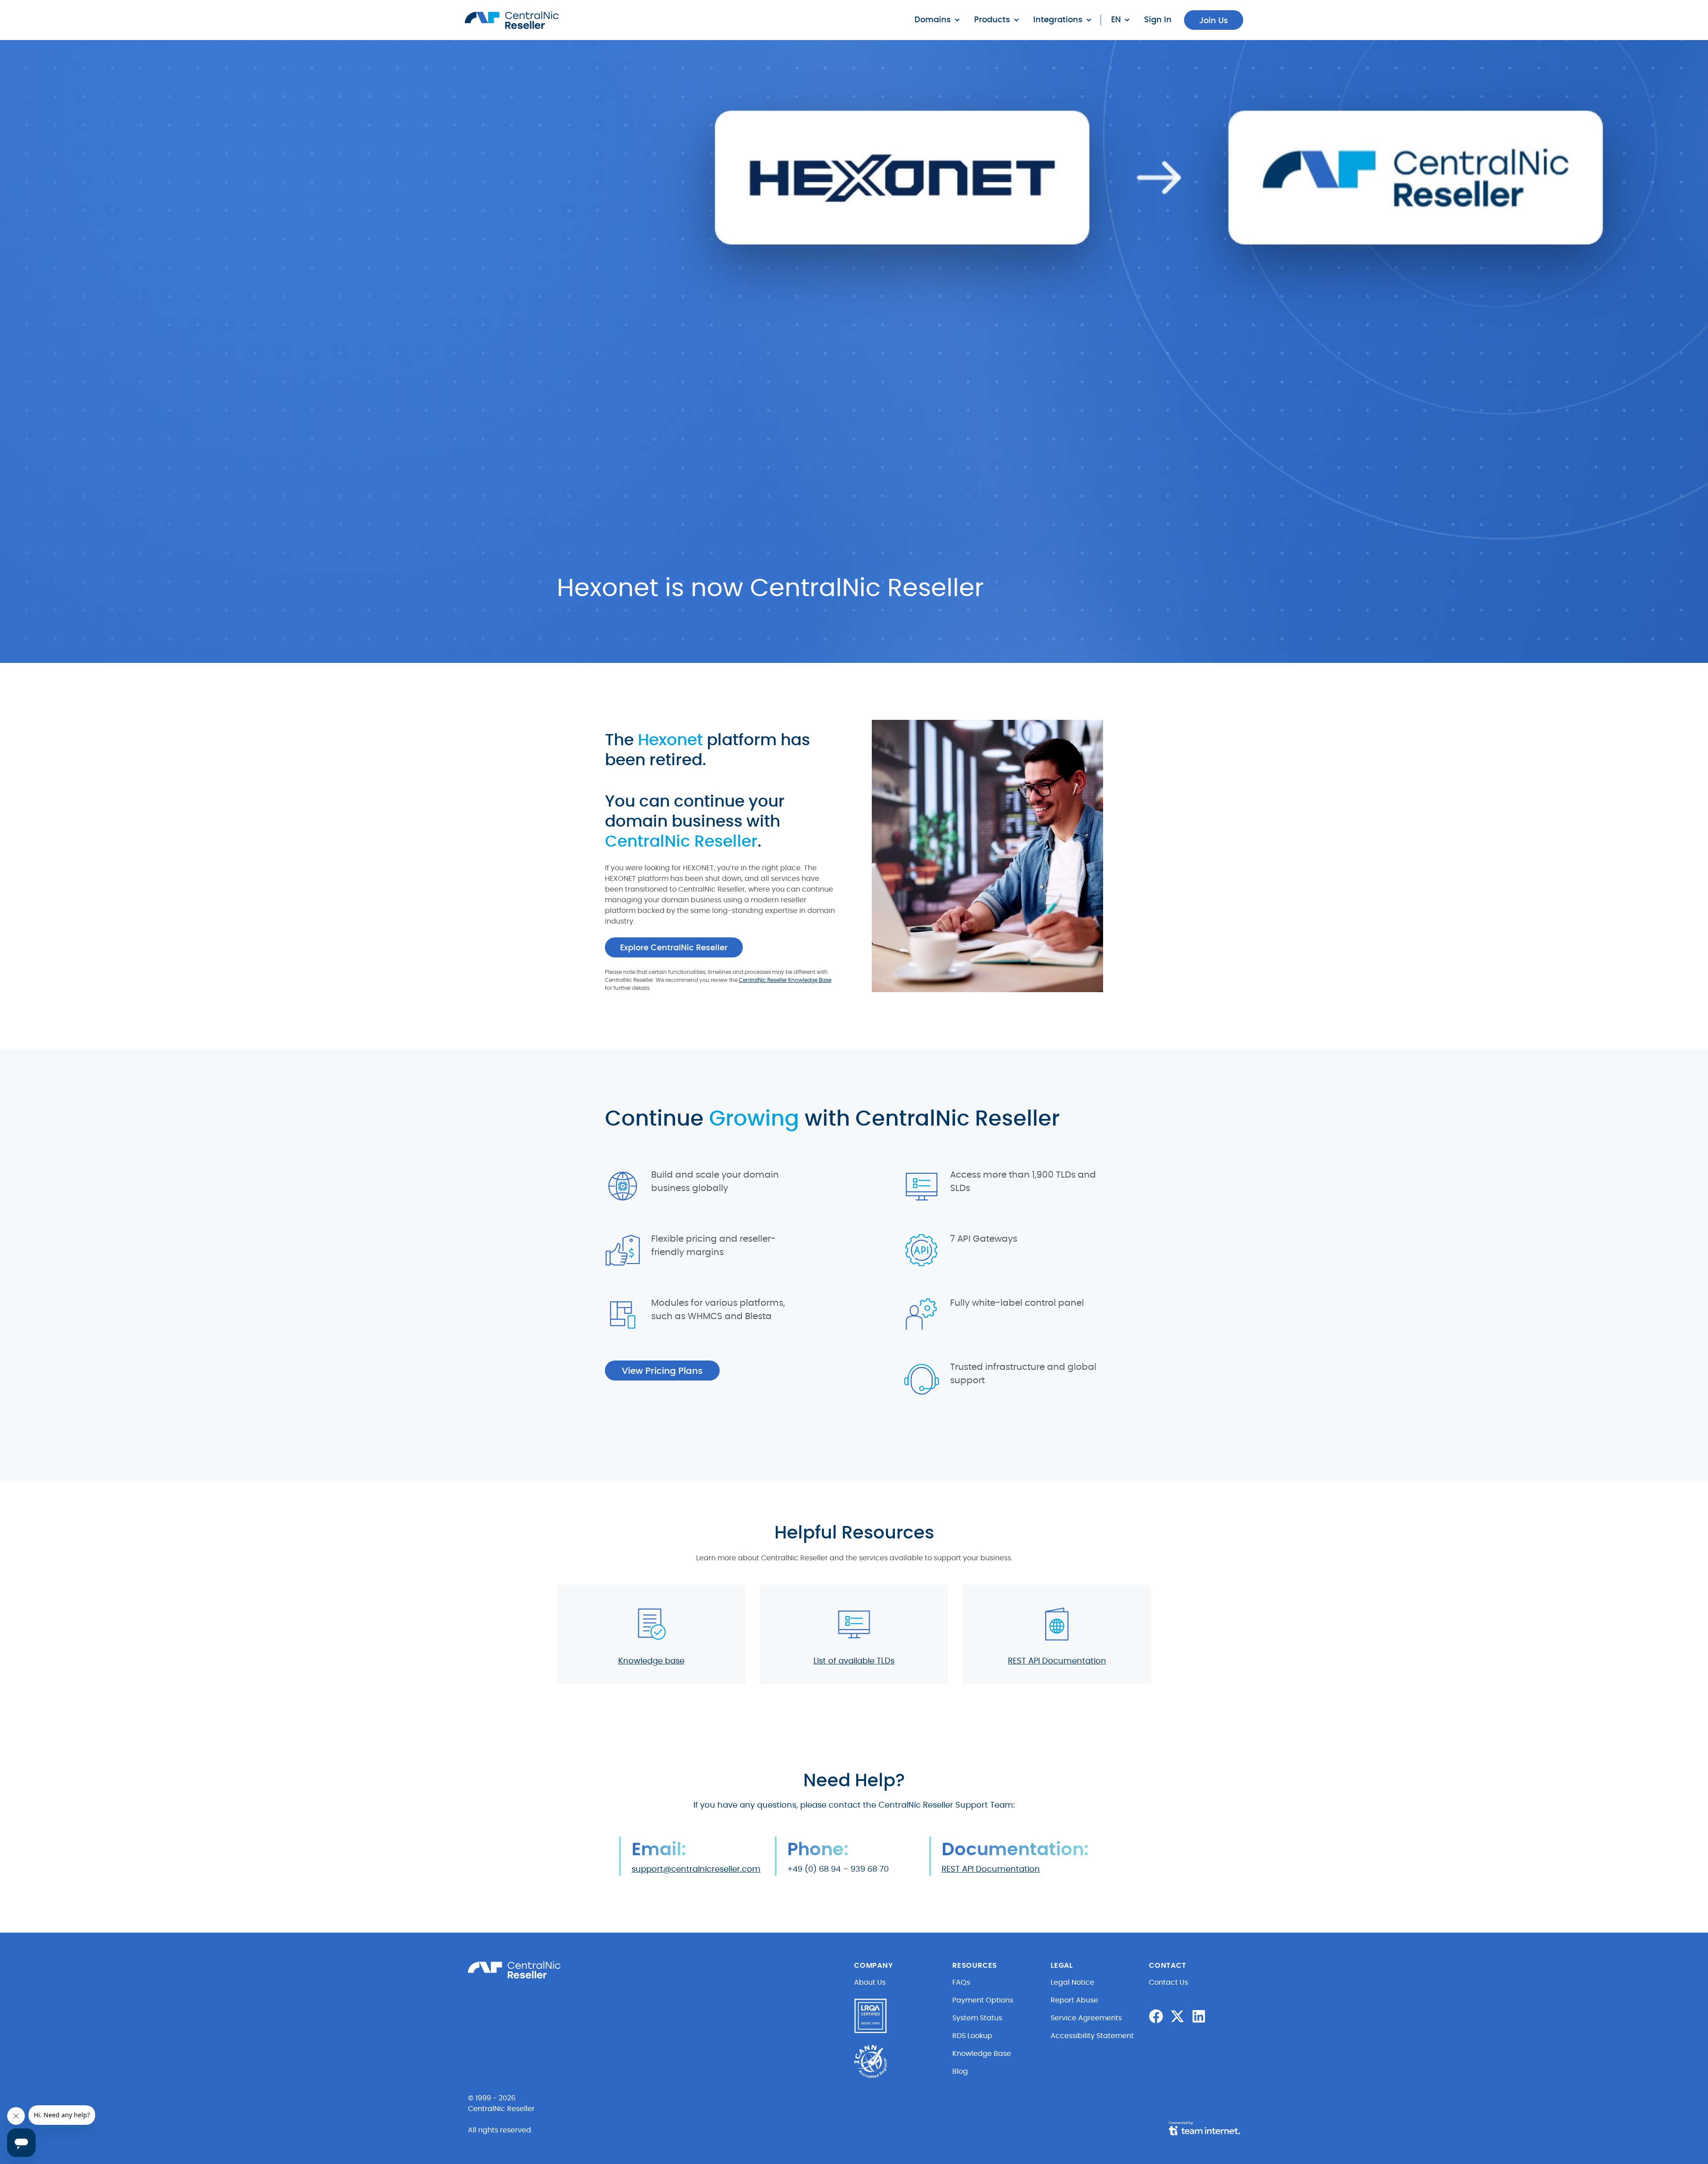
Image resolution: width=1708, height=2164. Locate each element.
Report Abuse (1074, 2000)
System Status (977, 2018)
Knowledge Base (982, 2054)
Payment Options (983, 2000)
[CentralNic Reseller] (512, 20)
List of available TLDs (854, 1661)
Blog (960, 2071)
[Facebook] (1156, 2016)
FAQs (961, 1982)
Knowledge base (651, 1661)
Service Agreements (1086, 2018)
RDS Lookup (972, 2036)
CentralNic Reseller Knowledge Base (785, 980)
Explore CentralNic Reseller (674, 948)
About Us (870, 1982)
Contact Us (1168, 1982)
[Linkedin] (1199, 2016)
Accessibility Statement (1092, 2036)
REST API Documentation (1057, 1661)
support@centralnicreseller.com (696, 1869)
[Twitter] (1177, 2016)
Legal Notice (1072, 1982)
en (1116, 20)
